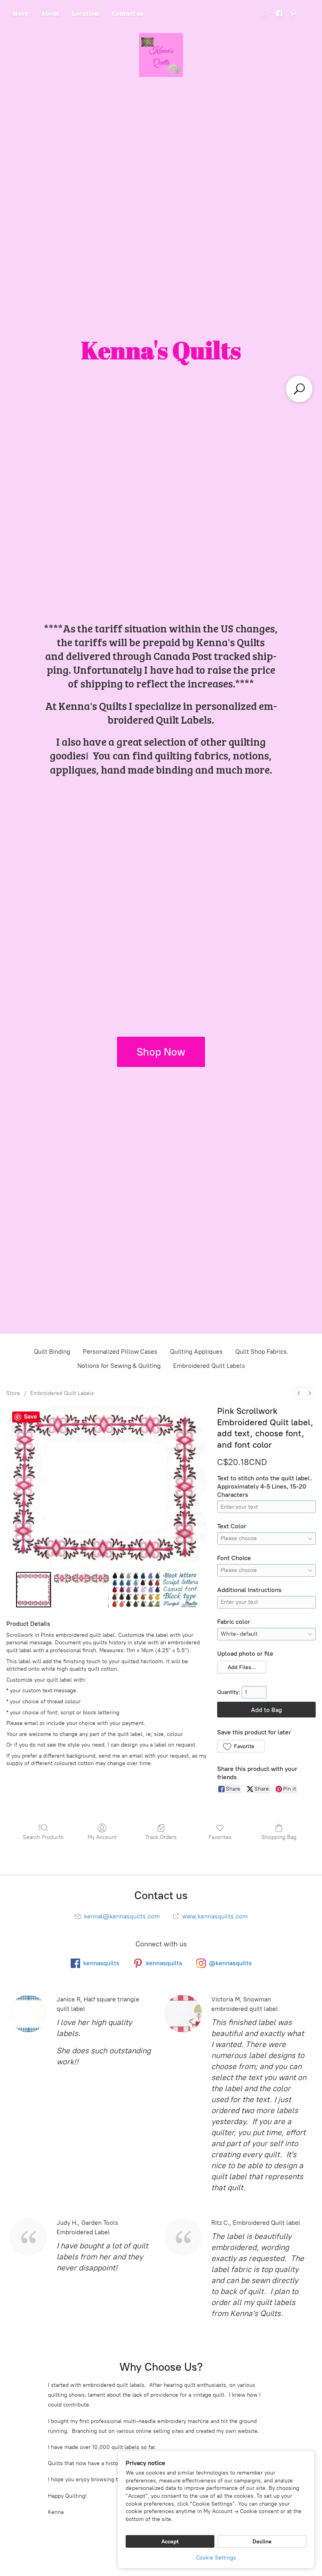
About (50, 13)
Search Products (43, 1837)
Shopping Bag (279, 1837)
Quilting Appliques (196, 1352)
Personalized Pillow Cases (120, 1352)
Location (85, 13)
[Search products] (299, 389)
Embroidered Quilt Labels (209, 1366)
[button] (241, 1667)
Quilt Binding (52, 1352)
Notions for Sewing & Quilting (119, 1366)
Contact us (128, 13)
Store (20, 13)
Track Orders (161, 1837)
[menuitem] (299, 1393)
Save (30, 1417)
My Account (102, 1837)
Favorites (220, 1837)
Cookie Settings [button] (216, 2558)
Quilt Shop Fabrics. (262, 1352)
